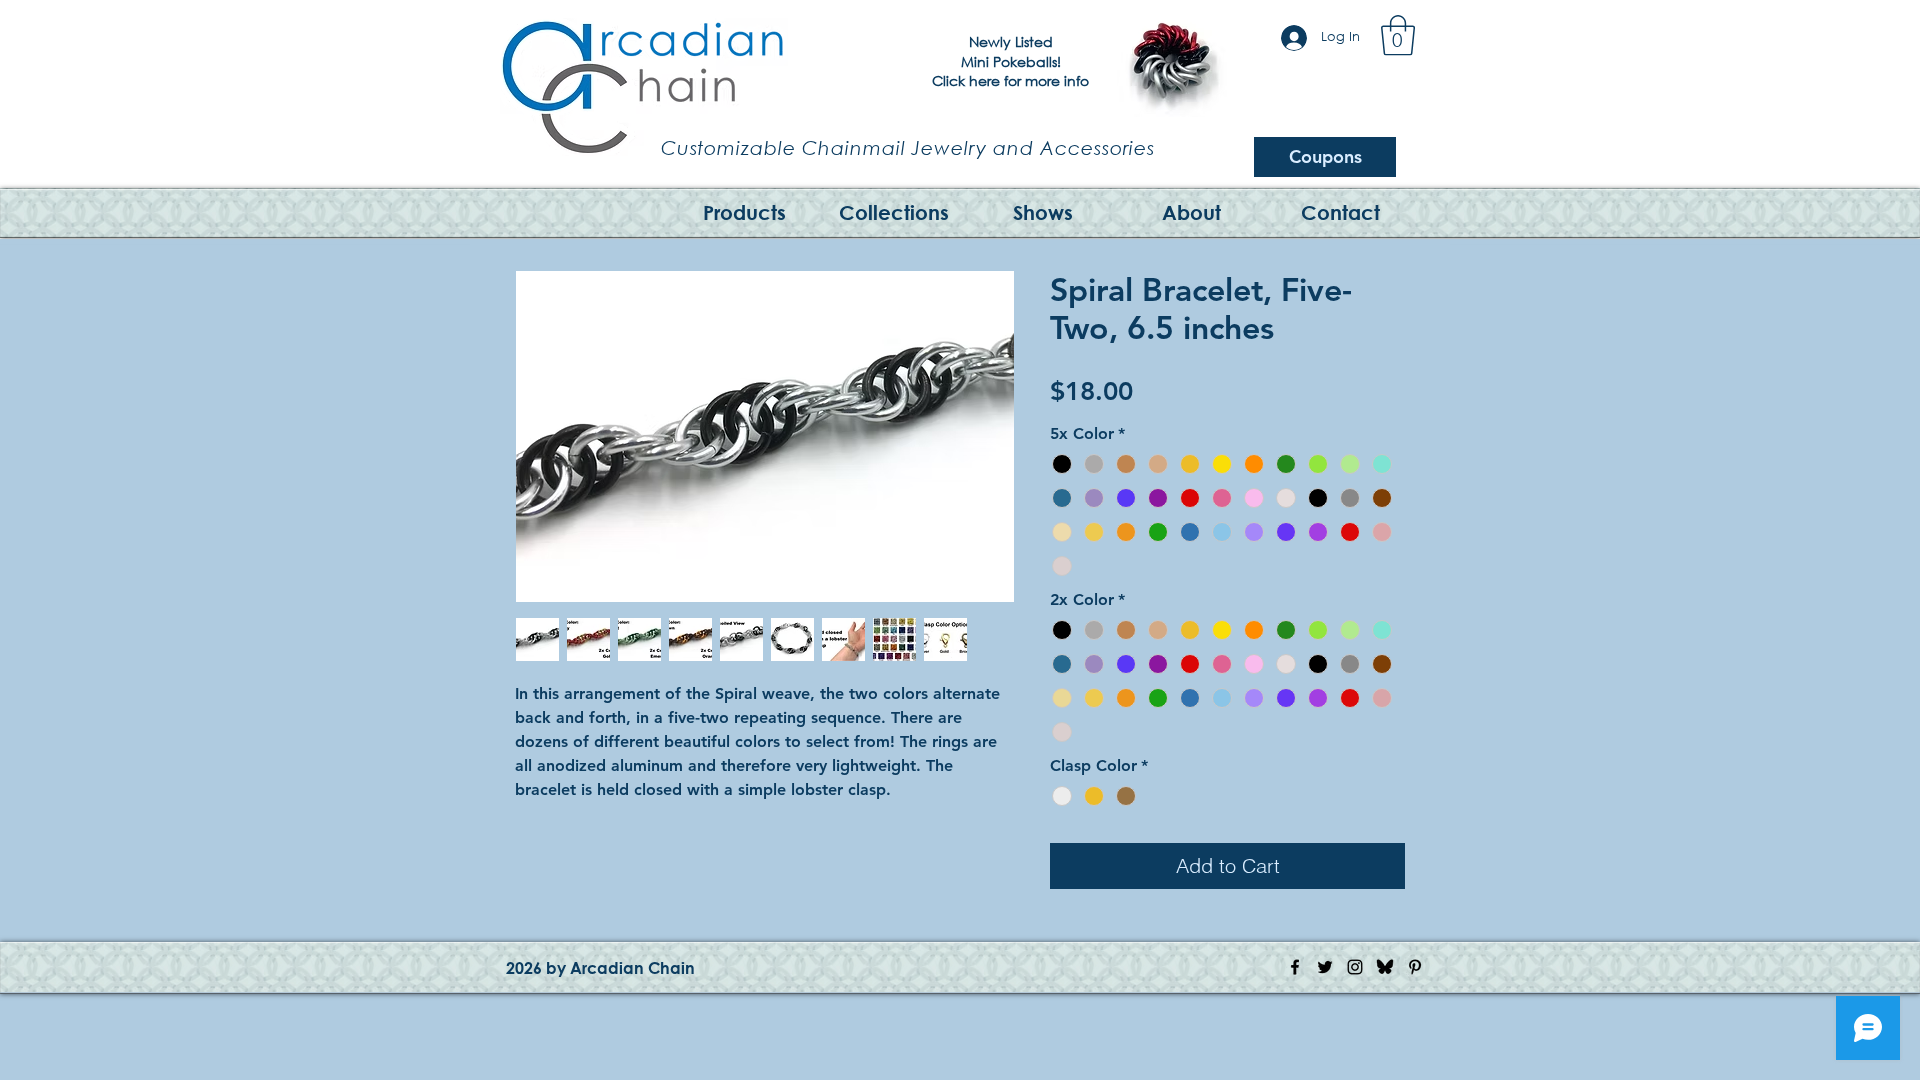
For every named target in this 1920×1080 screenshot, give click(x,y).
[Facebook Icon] (1295, 967)
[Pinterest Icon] (1415, 967)
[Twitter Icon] (1325, 967)
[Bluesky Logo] (1385, 967)
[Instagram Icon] (1355, 967)
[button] (1398, 35)
